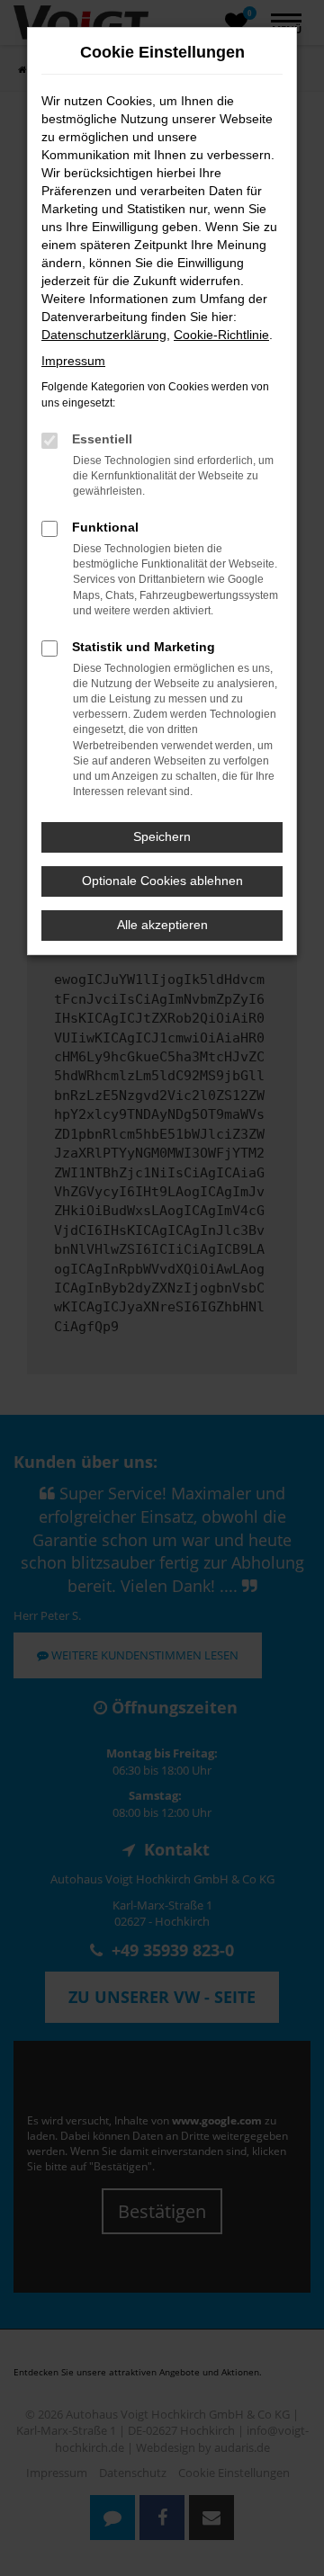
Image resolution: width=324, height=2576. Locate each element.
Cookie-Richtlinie (221, 335)
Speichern (162, 836)
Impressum (73, 361)
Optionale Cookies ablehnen (162, 881)
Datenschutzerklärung (104, 335)
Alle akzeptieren (162, 925)
